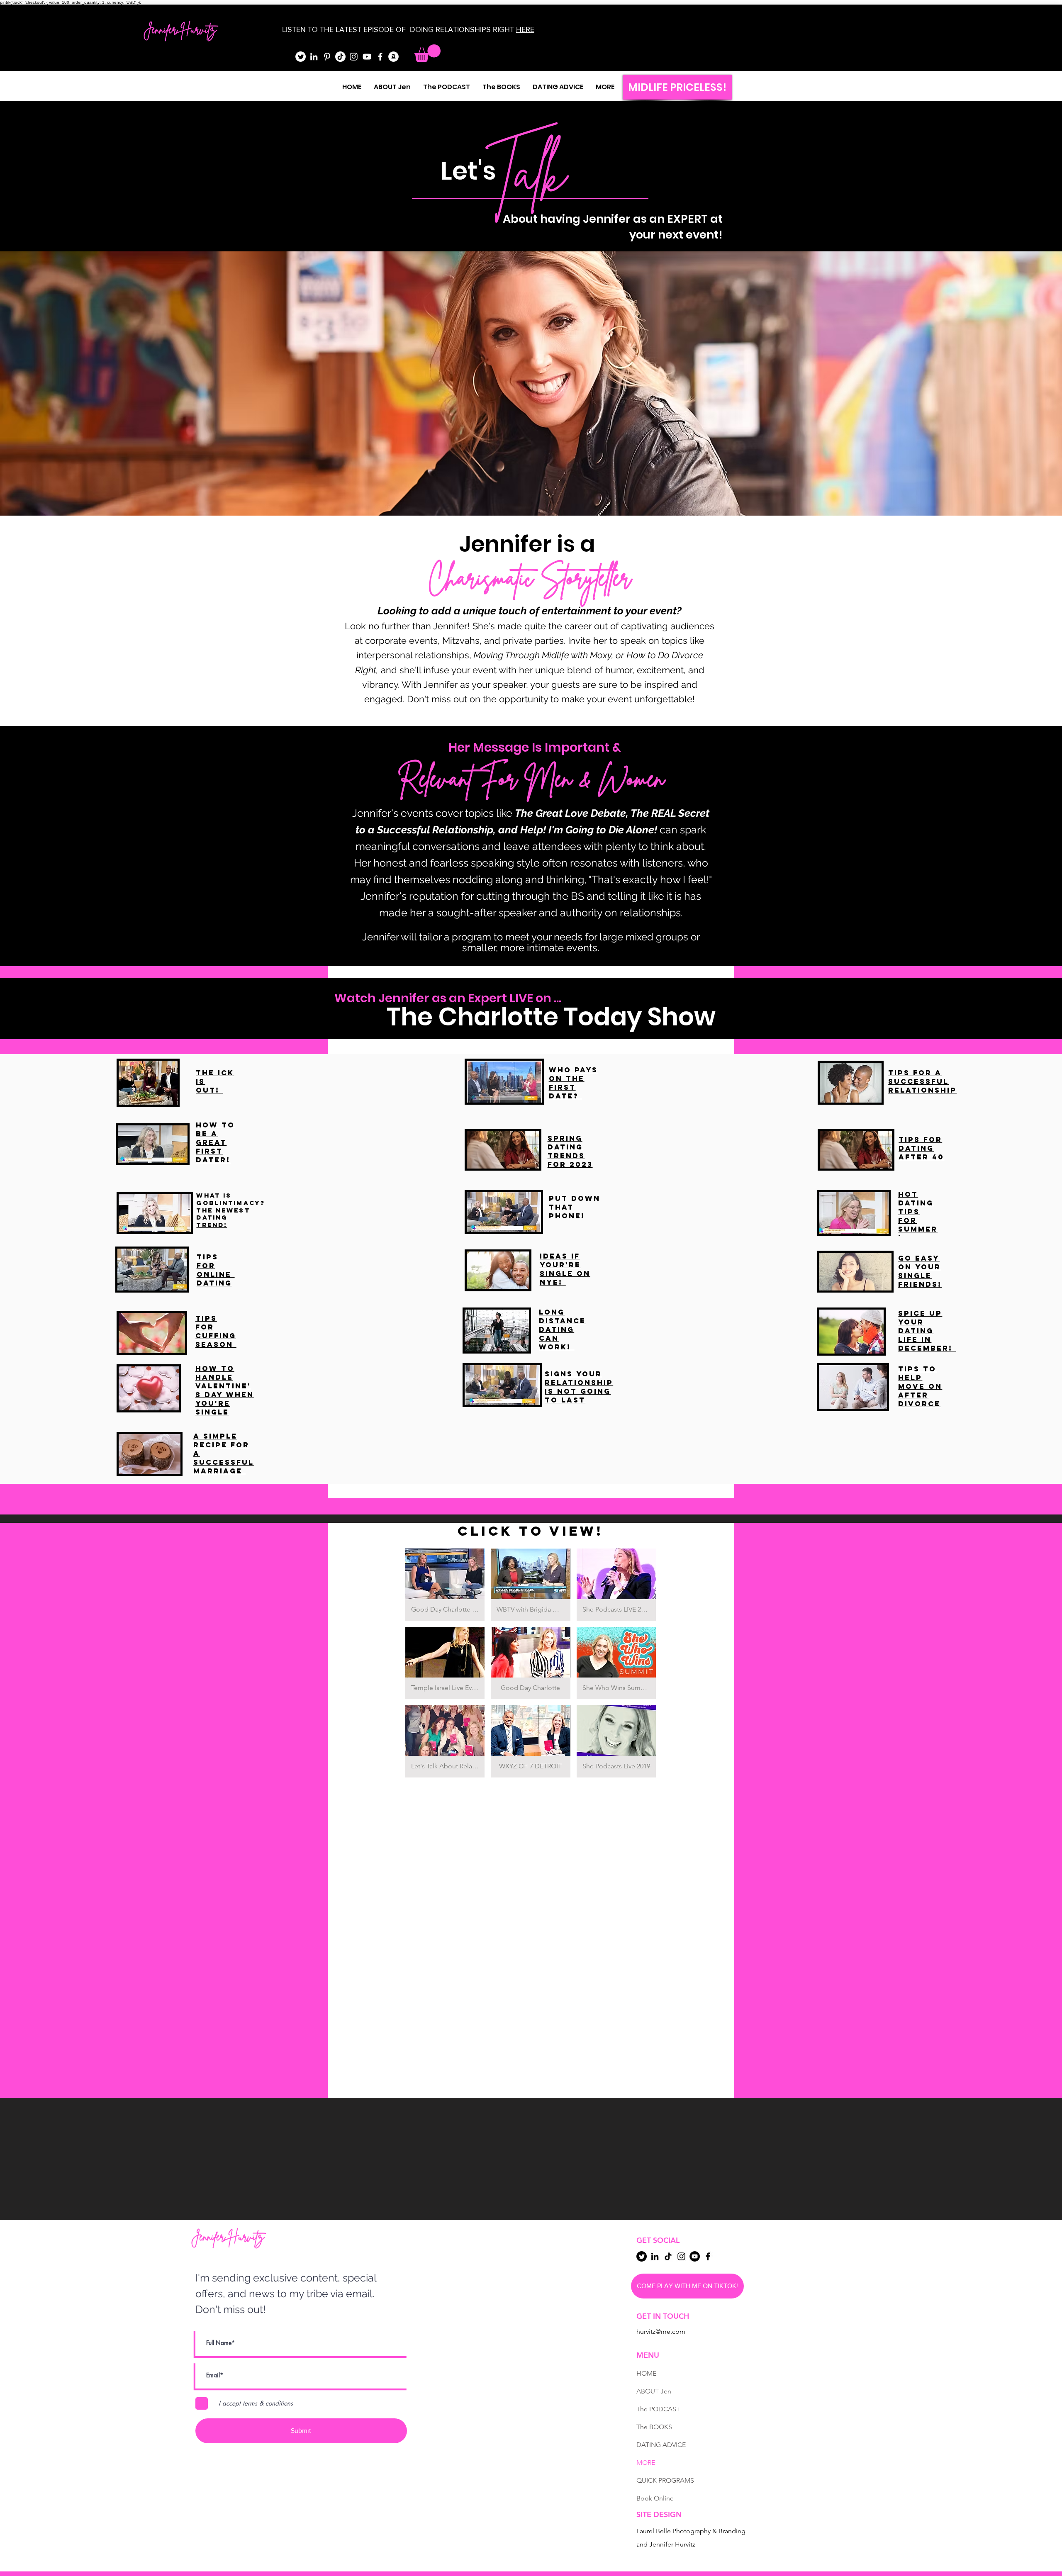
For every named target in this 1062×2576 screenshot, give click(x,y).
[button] (427, 53)
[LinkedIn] (314, 57)
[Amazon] (393, 57)
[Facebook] (380, 57)
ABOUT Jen (654, 2391)
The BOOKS (654, 2427)
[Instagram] (354, 57)
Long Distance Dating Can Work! (562, 1329)
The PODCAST (658, 2409)
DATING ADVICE (661, 2445)
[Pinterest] (327, 57)
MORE (646, 2463)
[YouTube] (367, 57)
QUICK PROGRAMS (665, 2480)
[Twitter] (301, 57)
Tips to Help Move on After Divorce (920, 1386)
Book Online (655, 2498)
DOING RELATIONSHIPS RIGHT (462, 29)
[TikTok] (340, 57)
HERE (525, 29)
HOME (646, 2373)
